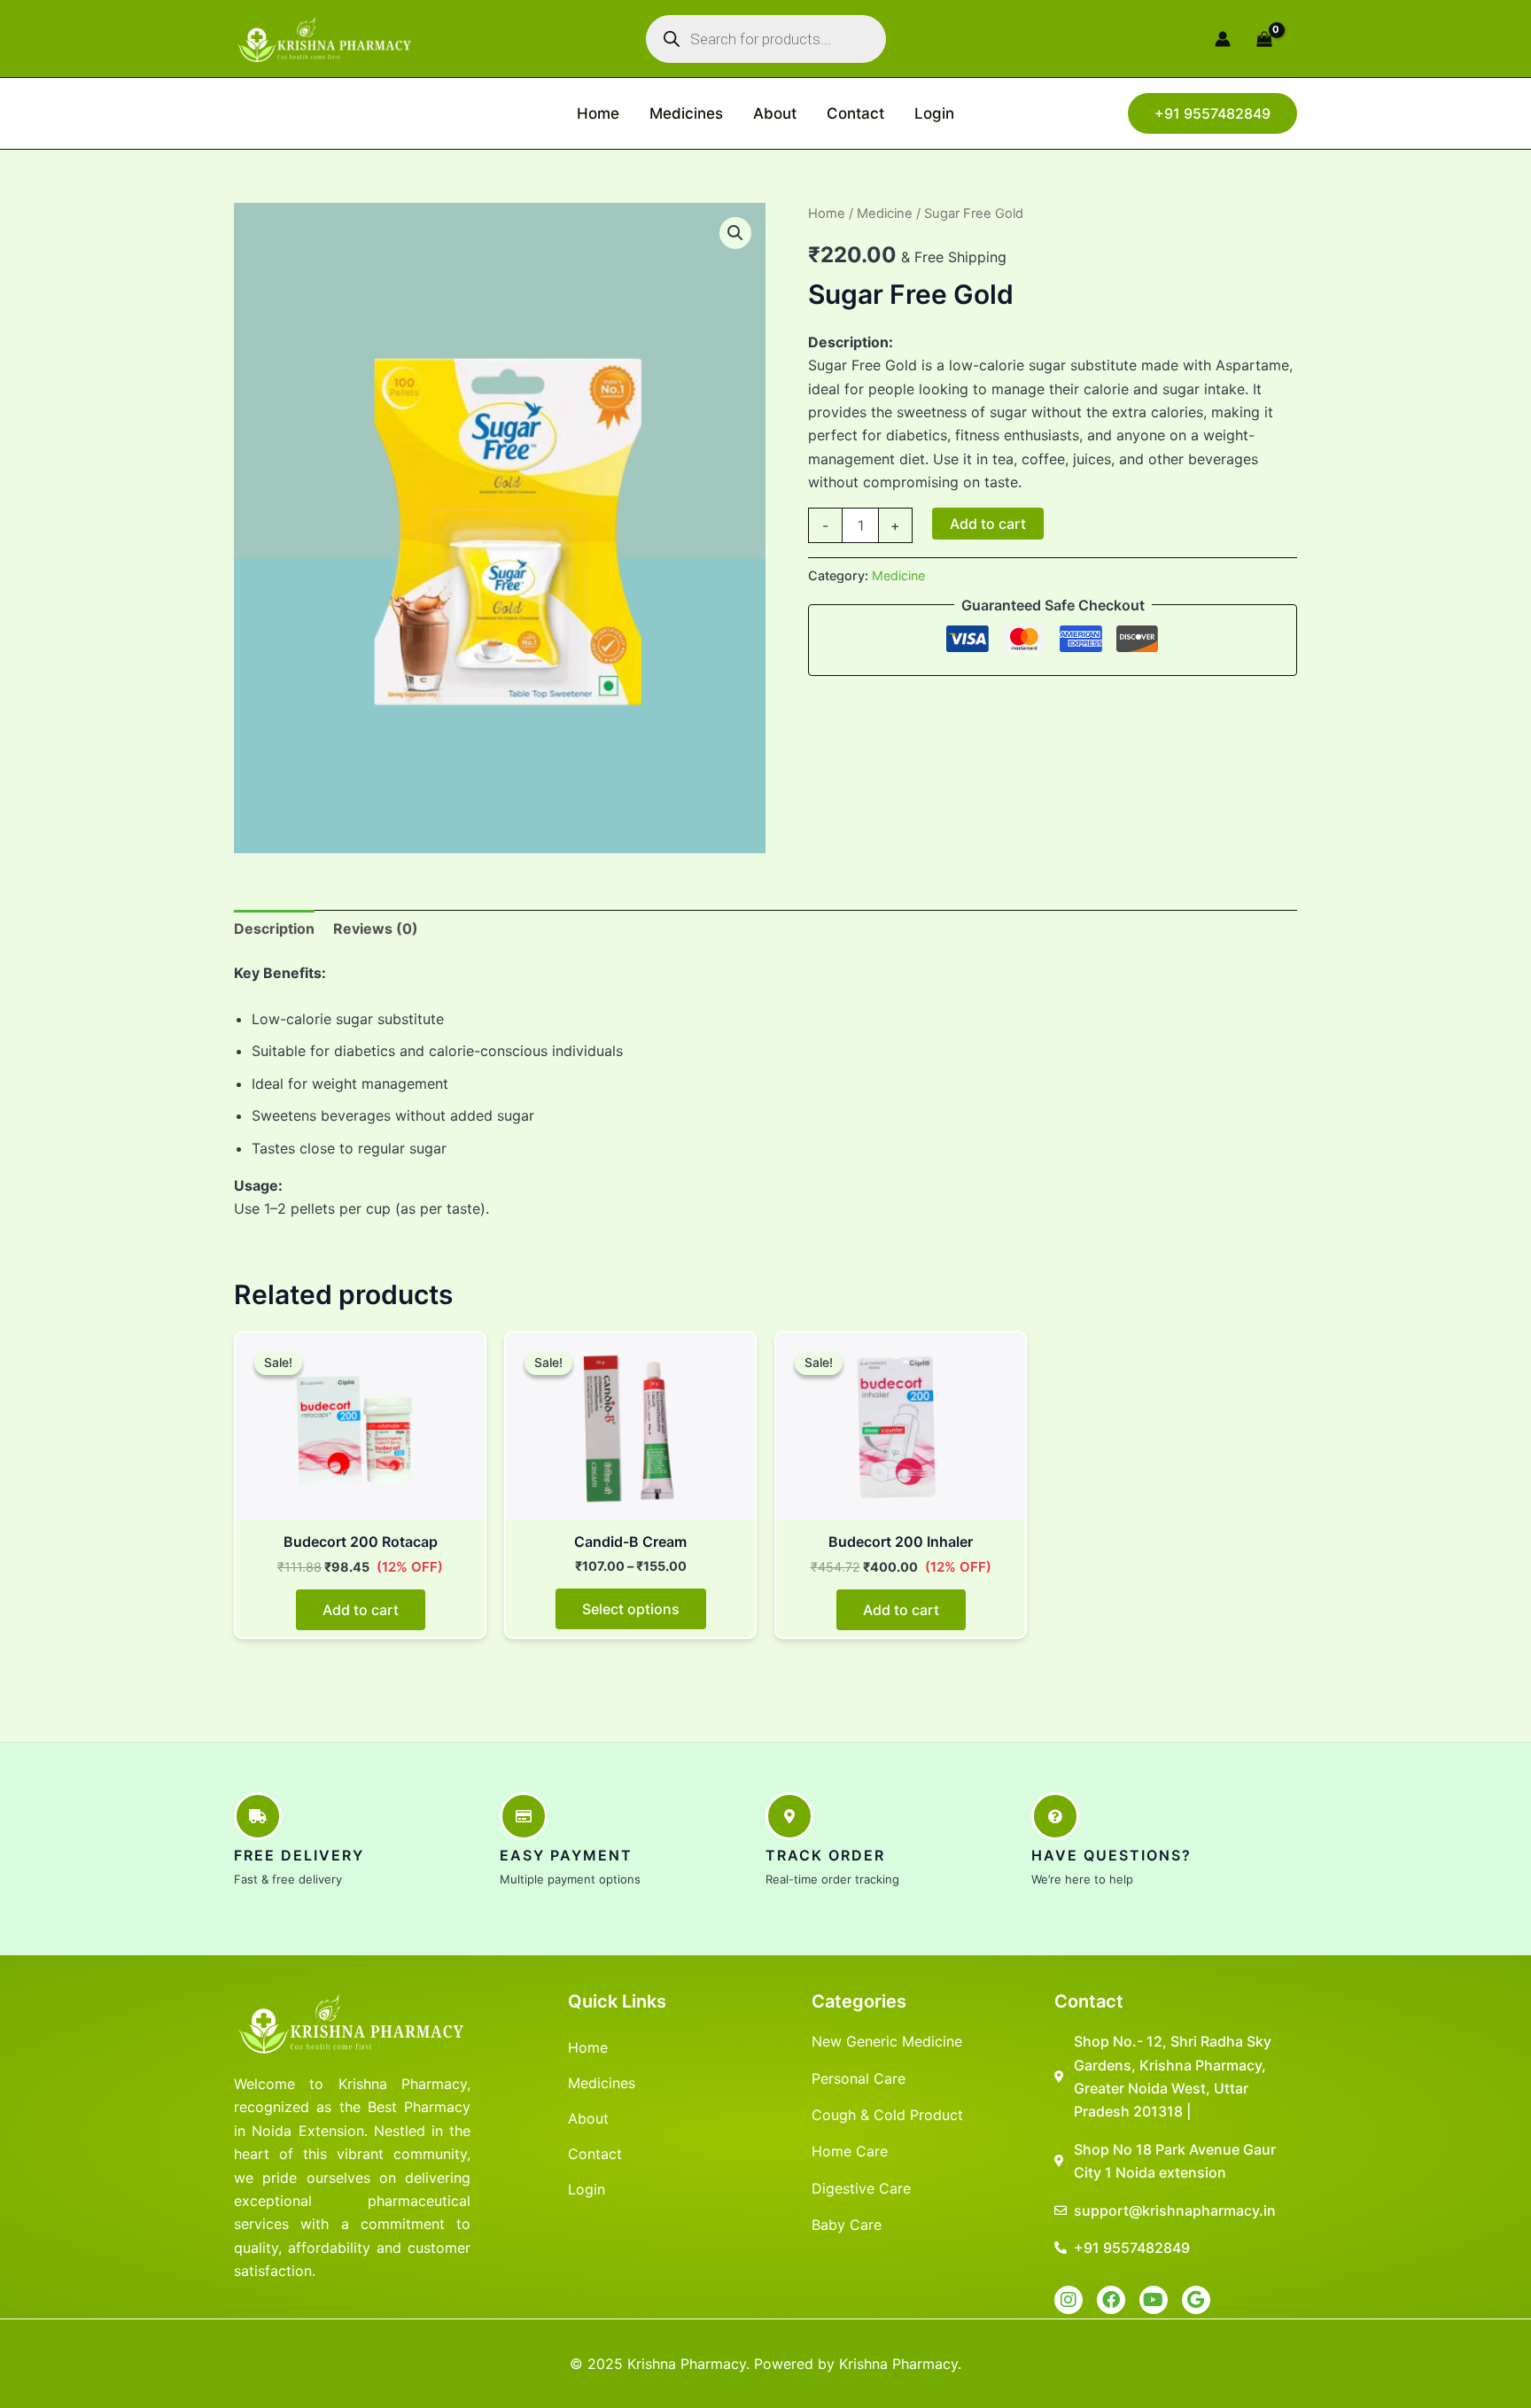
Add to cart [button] (361, 1610)
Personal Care (859, 2078)
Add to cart (988, 524)
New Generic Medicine (887, 2041)
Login (934, 113)
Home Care (850, 2151)
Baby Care (847, 2225)
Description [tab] (274, 928)
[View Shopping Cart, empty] (1273, 39)
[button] (1212, 113)
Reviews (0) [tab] (376, 928)
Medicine (885, 214)
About (775, 113)
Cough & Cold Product (887, 2115)
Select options (631, 1609)
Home (598, 113)
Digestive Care (861, 2188)
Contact (855, 113)
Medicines (686, 113)
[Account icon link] (1223, 39)
